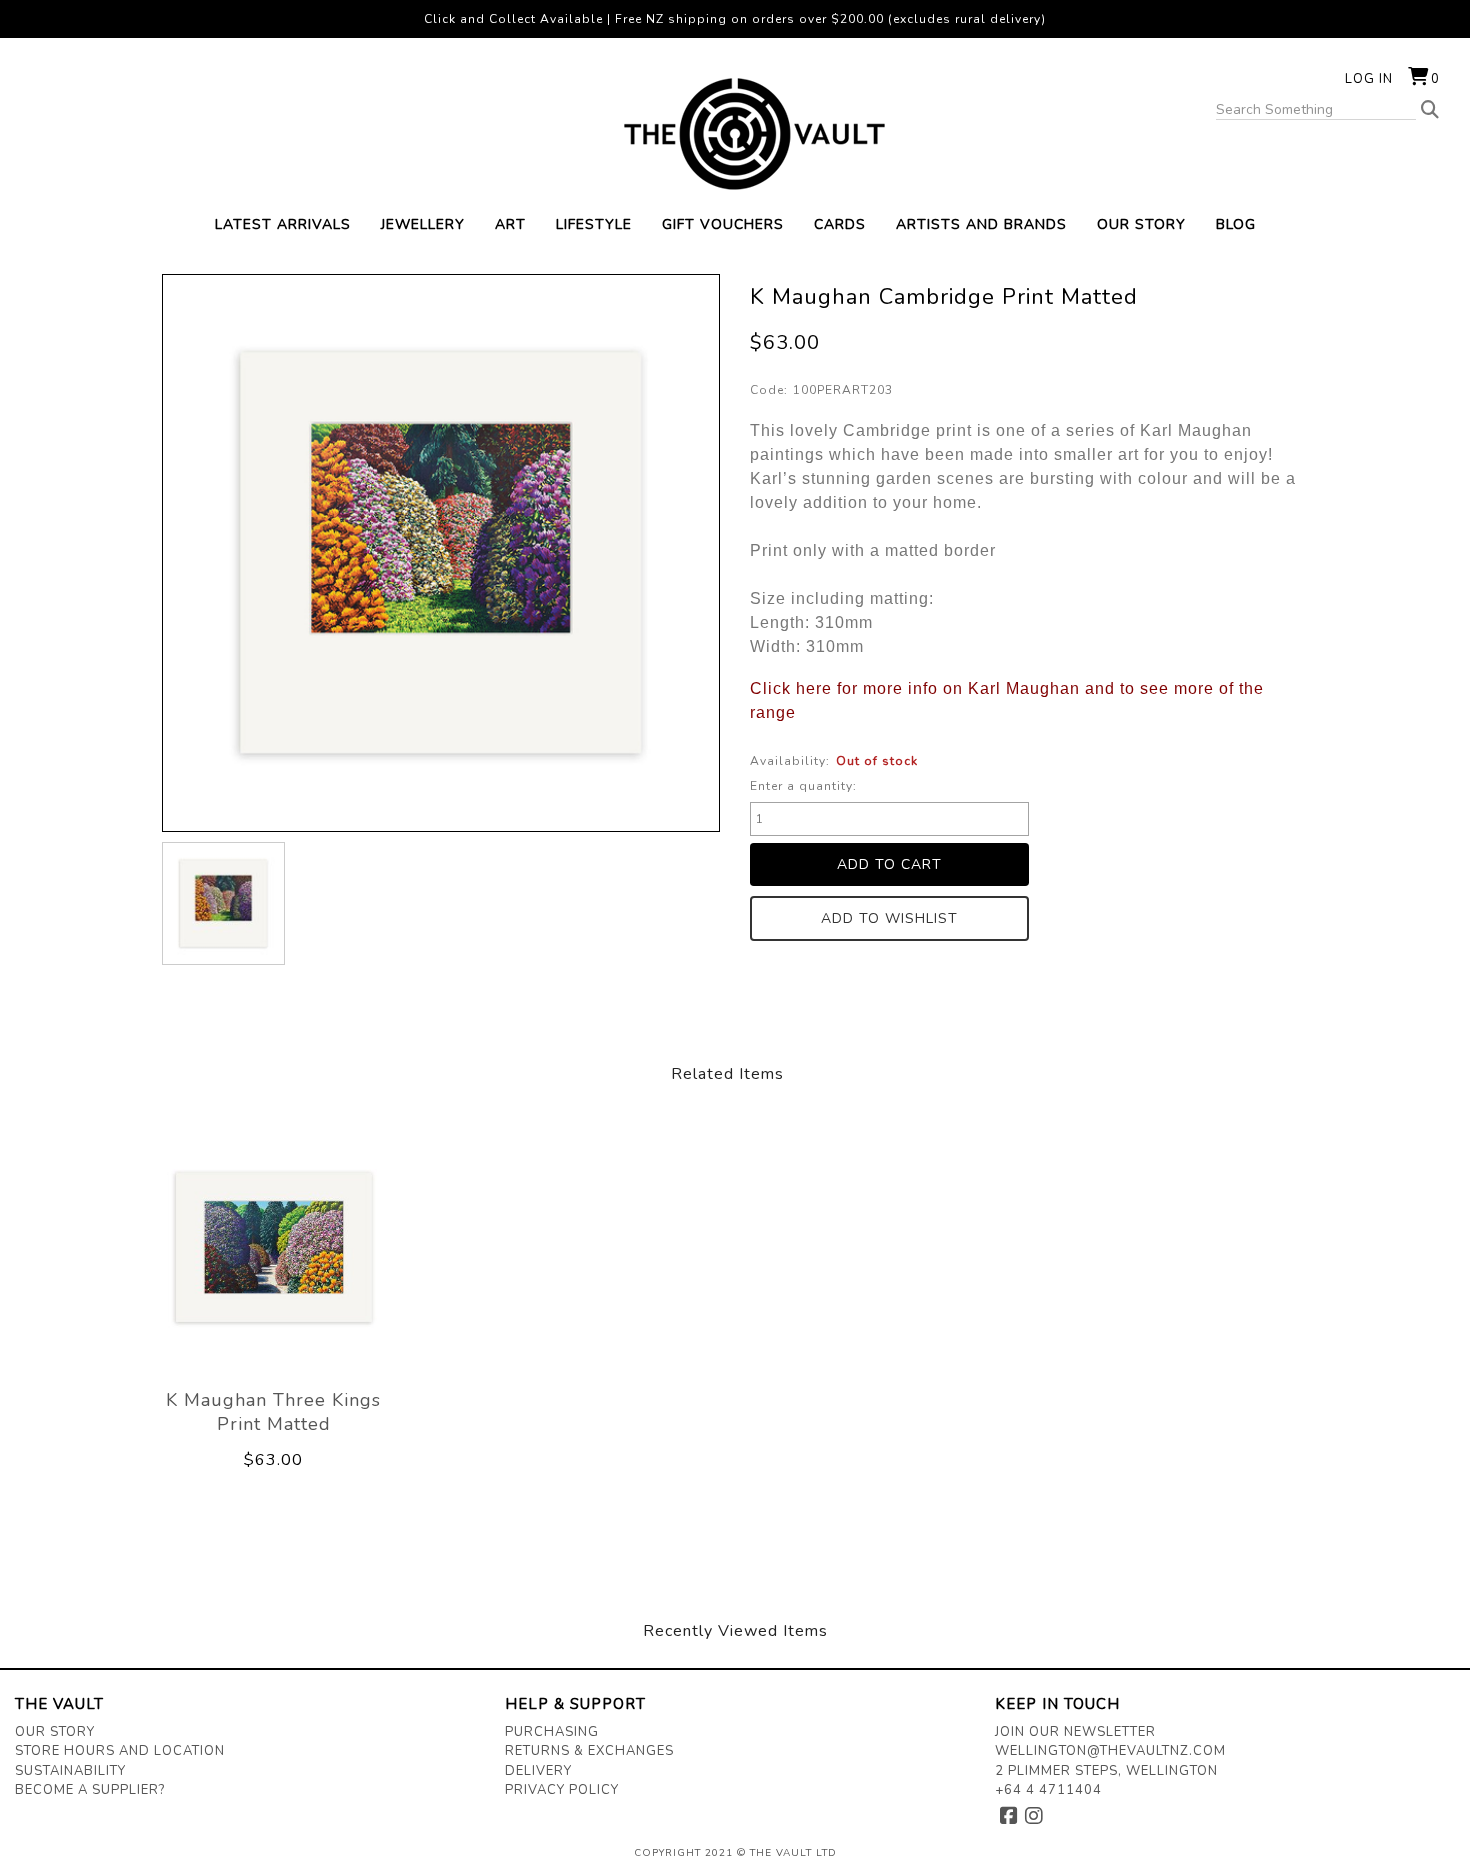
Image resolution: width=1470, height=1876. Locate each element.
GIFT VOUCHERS (723, 224)
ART (510, 224)
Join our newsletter (1075, 1732)
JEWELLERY (423, 224)
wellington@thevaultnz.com (1110, 1751)
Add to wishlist (889, 918)
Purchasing (552, 1732)
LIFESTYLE (594, 224)
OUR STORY (1141, 224)
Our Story (55, 1732)
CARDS (840, 224)
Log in (1369, 79)
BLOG (1236, 224)
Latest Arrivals (283, 224)
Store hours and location (120, 1751)
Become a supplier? (90, 1790)
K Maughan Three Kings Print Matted (273, 1412)
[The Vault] (735, 134)
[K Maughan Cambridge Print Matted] (223, 903)
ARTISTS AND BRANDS (981, 224)
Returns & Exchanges (589, 1751)
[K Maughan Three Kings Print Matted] (274, 1247)
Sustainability (70, 1771)
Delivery (538, 1771)
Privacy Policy (562, 1790)
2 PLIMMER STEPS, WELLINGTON (1106, 1771)
